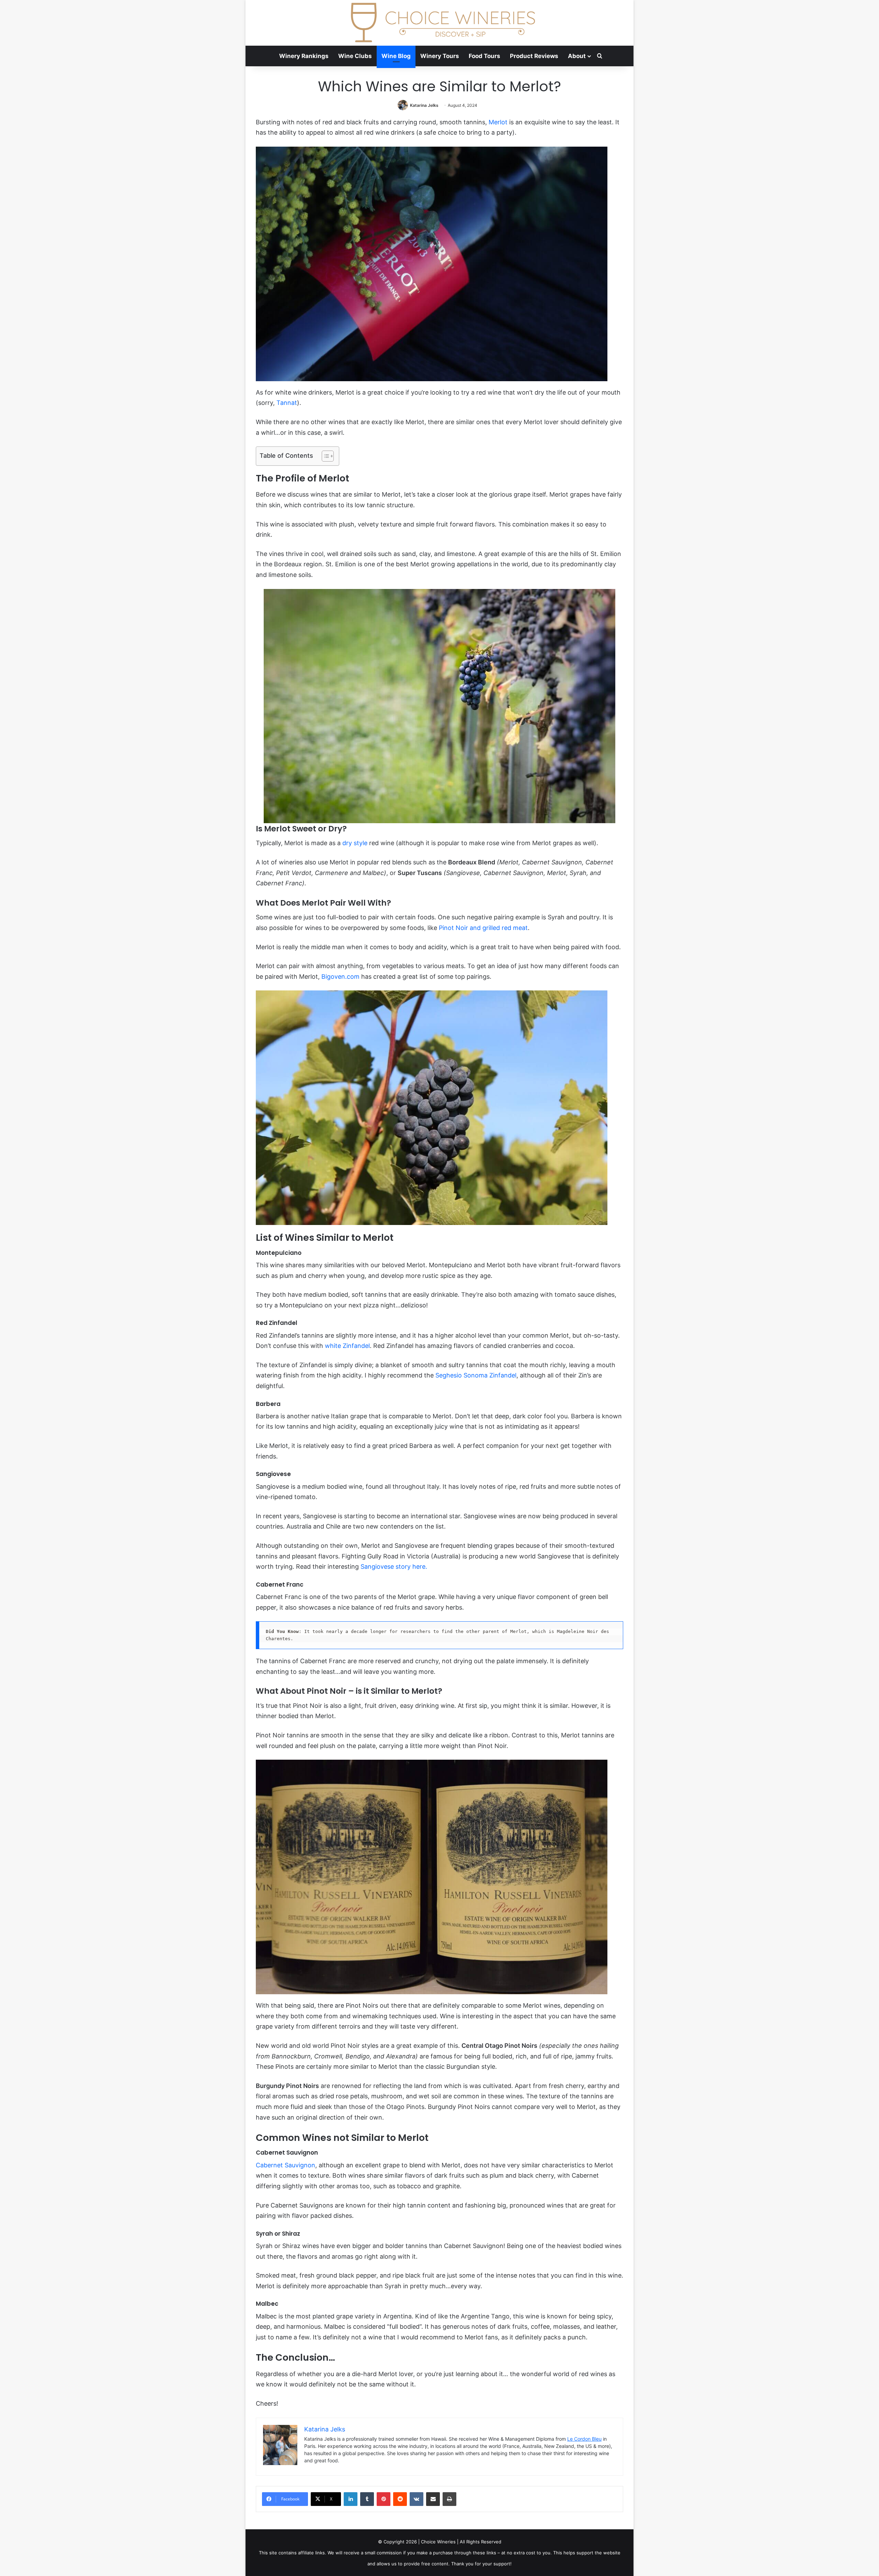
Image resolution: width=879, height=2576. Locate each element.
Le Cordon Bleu (584, 2439)
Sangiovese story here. (394, 1567)
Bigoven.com (340, 977)
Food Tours (484, 56)
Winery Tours (440, 56)
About (577, 56)
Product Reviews (534, 56)
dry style (355, 843)
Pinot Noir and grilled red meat (483, 928)
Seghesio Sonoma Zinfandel (476, 1375)
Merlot (498, 122)
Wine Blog (396, 56)
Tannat (287, 403)
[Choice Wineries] (439, 23)
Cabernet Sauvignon (286, 2165)
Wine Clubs (355, 56)
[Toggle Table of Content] (324, 456)
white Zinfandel (347, 1346)
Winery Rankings (304, 56)
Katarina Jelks (424, 105)
